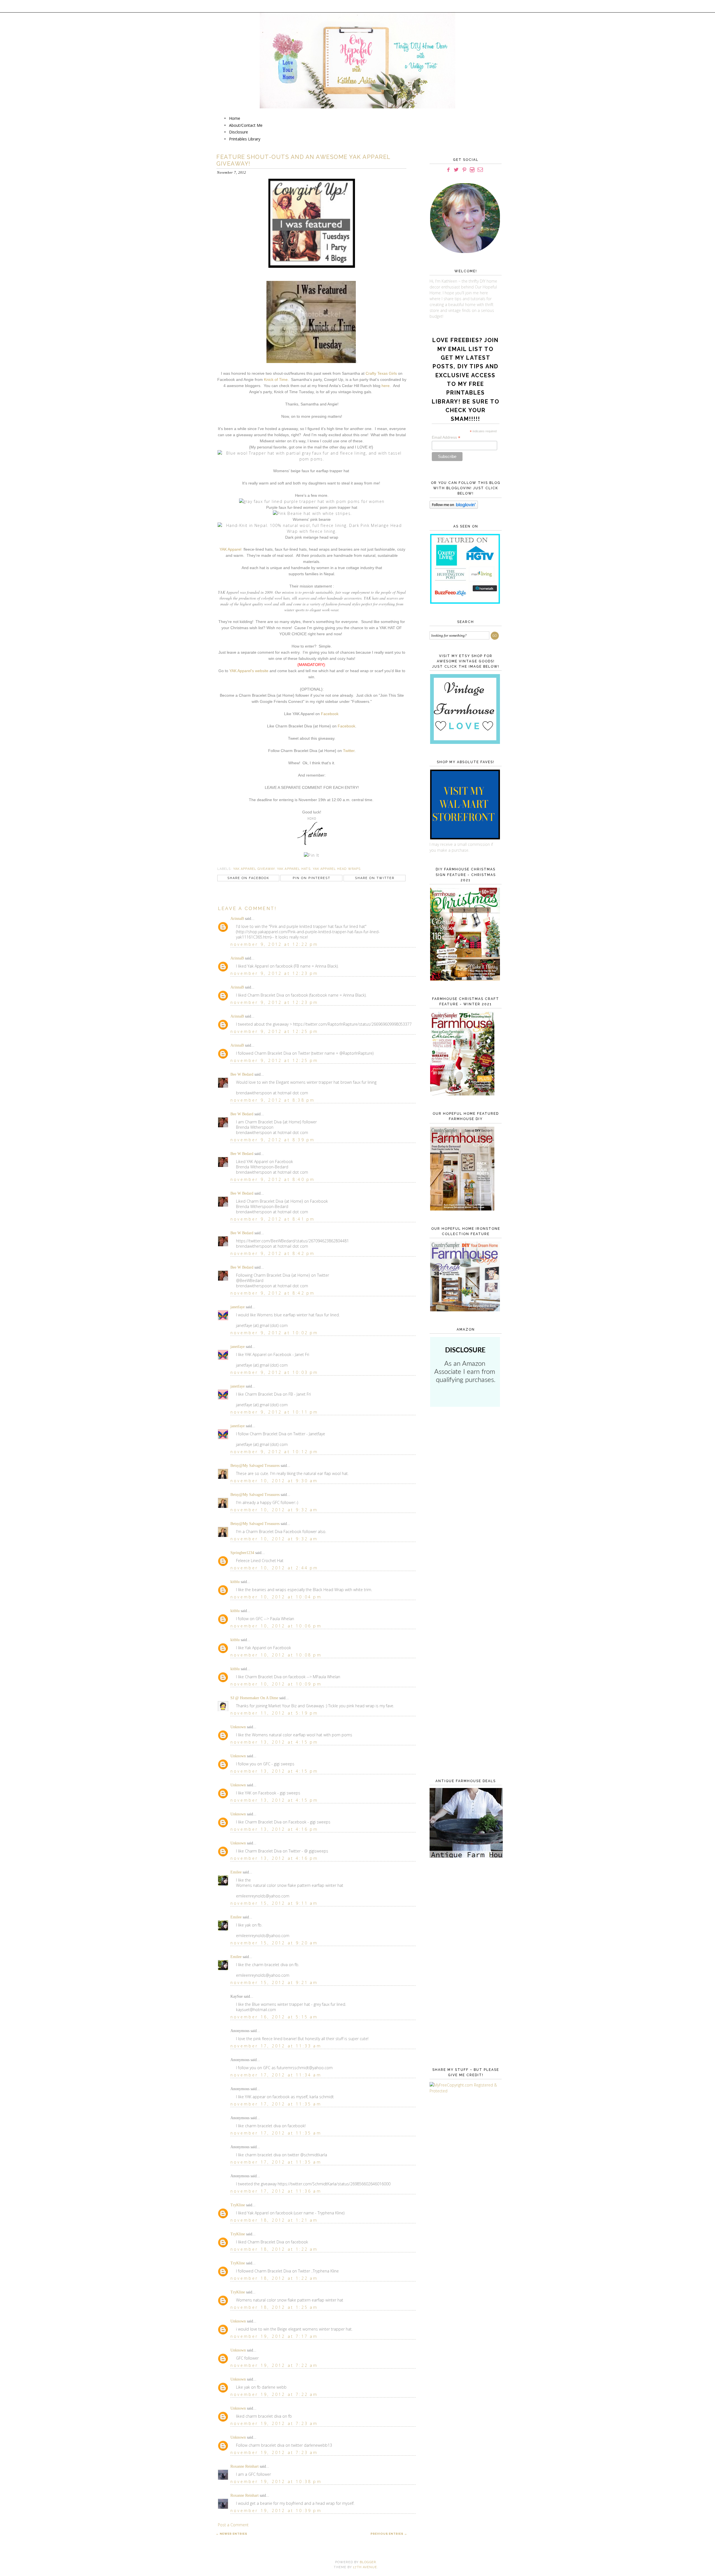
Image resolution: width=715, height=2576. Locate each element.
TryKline (238, 2205)
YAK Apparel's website (249, 671)
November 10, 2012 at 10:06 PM (276, 1626)
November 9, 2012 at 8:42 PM (273, 1253)
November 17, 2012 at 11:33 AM (276, 2046)
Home (235, 118)
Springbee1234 (242, 1553)
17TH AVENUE (365, 2567)
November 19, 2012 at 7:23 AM (274, 2423)
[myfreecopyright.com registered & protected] (464, 2091)
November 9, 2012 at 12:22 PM (274, 944)
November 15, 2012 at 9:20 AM (274, 1943)
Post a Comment (233, 2525)
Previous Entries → (389, 2534)
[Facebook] (448, 170)
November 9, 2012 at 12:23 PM (274, 973)
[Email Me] (480, 170)
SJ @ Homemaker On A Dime (254, 1698)
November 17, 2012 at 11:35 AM (276, 2104)
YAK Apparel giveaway (254, 869)
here (386, 386)
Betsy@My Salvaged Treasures (255, 1466)
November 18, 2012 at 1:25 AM (274, 2307)
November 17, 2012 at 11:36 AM (276, 2191)
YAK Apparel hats (294, 869)
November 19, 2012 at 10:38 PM (276, 2481)
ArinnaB (237, 919)
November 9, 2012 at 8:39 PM (273, 1140)
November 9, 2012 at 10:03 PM (274, 1372)
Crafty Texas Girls (381, 373)
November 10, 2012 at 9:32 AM (274, 1510)
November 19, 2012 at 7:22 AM (274, 2365)
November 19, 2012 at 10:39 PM (276, 2511)
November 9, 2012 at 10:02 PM (274, 1333)
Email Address (446, 437)
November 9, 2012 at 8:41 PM (273, 1219)
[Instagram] (472, 170)
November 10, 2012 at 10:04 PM (276, 1597)
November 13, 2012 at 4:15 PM (274, 1742)
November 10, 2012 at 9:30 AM (274, 1481)
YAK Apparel (230, 549)
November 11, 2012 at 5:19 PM (274, 1713)
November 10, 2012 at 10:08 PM (276, 1655)
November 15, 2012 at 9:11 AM (274, 1903)
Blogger (368, 2562)
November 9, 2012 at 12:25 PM (274, 1031)
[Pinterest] (464, 170)
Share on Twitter (375, 878)
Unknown (238, 1727)
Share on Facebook (248, 878)
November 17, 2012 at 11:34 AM (276, 2075)
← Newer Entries (232, 2534)
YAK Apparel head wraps (337, 869)
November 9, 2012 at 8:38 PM (273, 1100)
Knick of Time (276, 379)
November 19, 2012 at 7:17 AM (274, 2336)
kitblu (235, 1582)
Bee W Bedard (242, 1074)
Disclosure (239, 132)
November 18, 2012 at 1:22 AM (274, 2249)
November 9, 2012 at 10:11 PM (274, 1412)
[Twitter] (456, 170)
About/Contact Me (246, 125)
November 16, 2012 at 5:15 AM (274, 2017)
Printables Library (245, 139)
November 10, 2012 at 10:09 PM (276, 1684)
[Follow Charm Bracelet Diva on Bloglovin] (454, 507)
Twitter (349, 751)
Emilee (236, 1872)
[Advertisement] (464, 1502)
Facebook (330, 714)
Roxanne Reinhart (245, 2466)
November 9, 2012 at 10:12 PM (274, 1452)
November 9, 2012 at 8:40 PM (273, 1179)
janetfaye (238, 1307)
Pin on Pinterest (312, 878)
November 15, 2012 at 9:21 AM (274, 1982)
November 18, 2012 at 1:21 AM (274, 2220)
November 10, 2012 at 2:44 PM (274, 1568)
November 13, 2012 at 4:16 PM (274, 1829)
